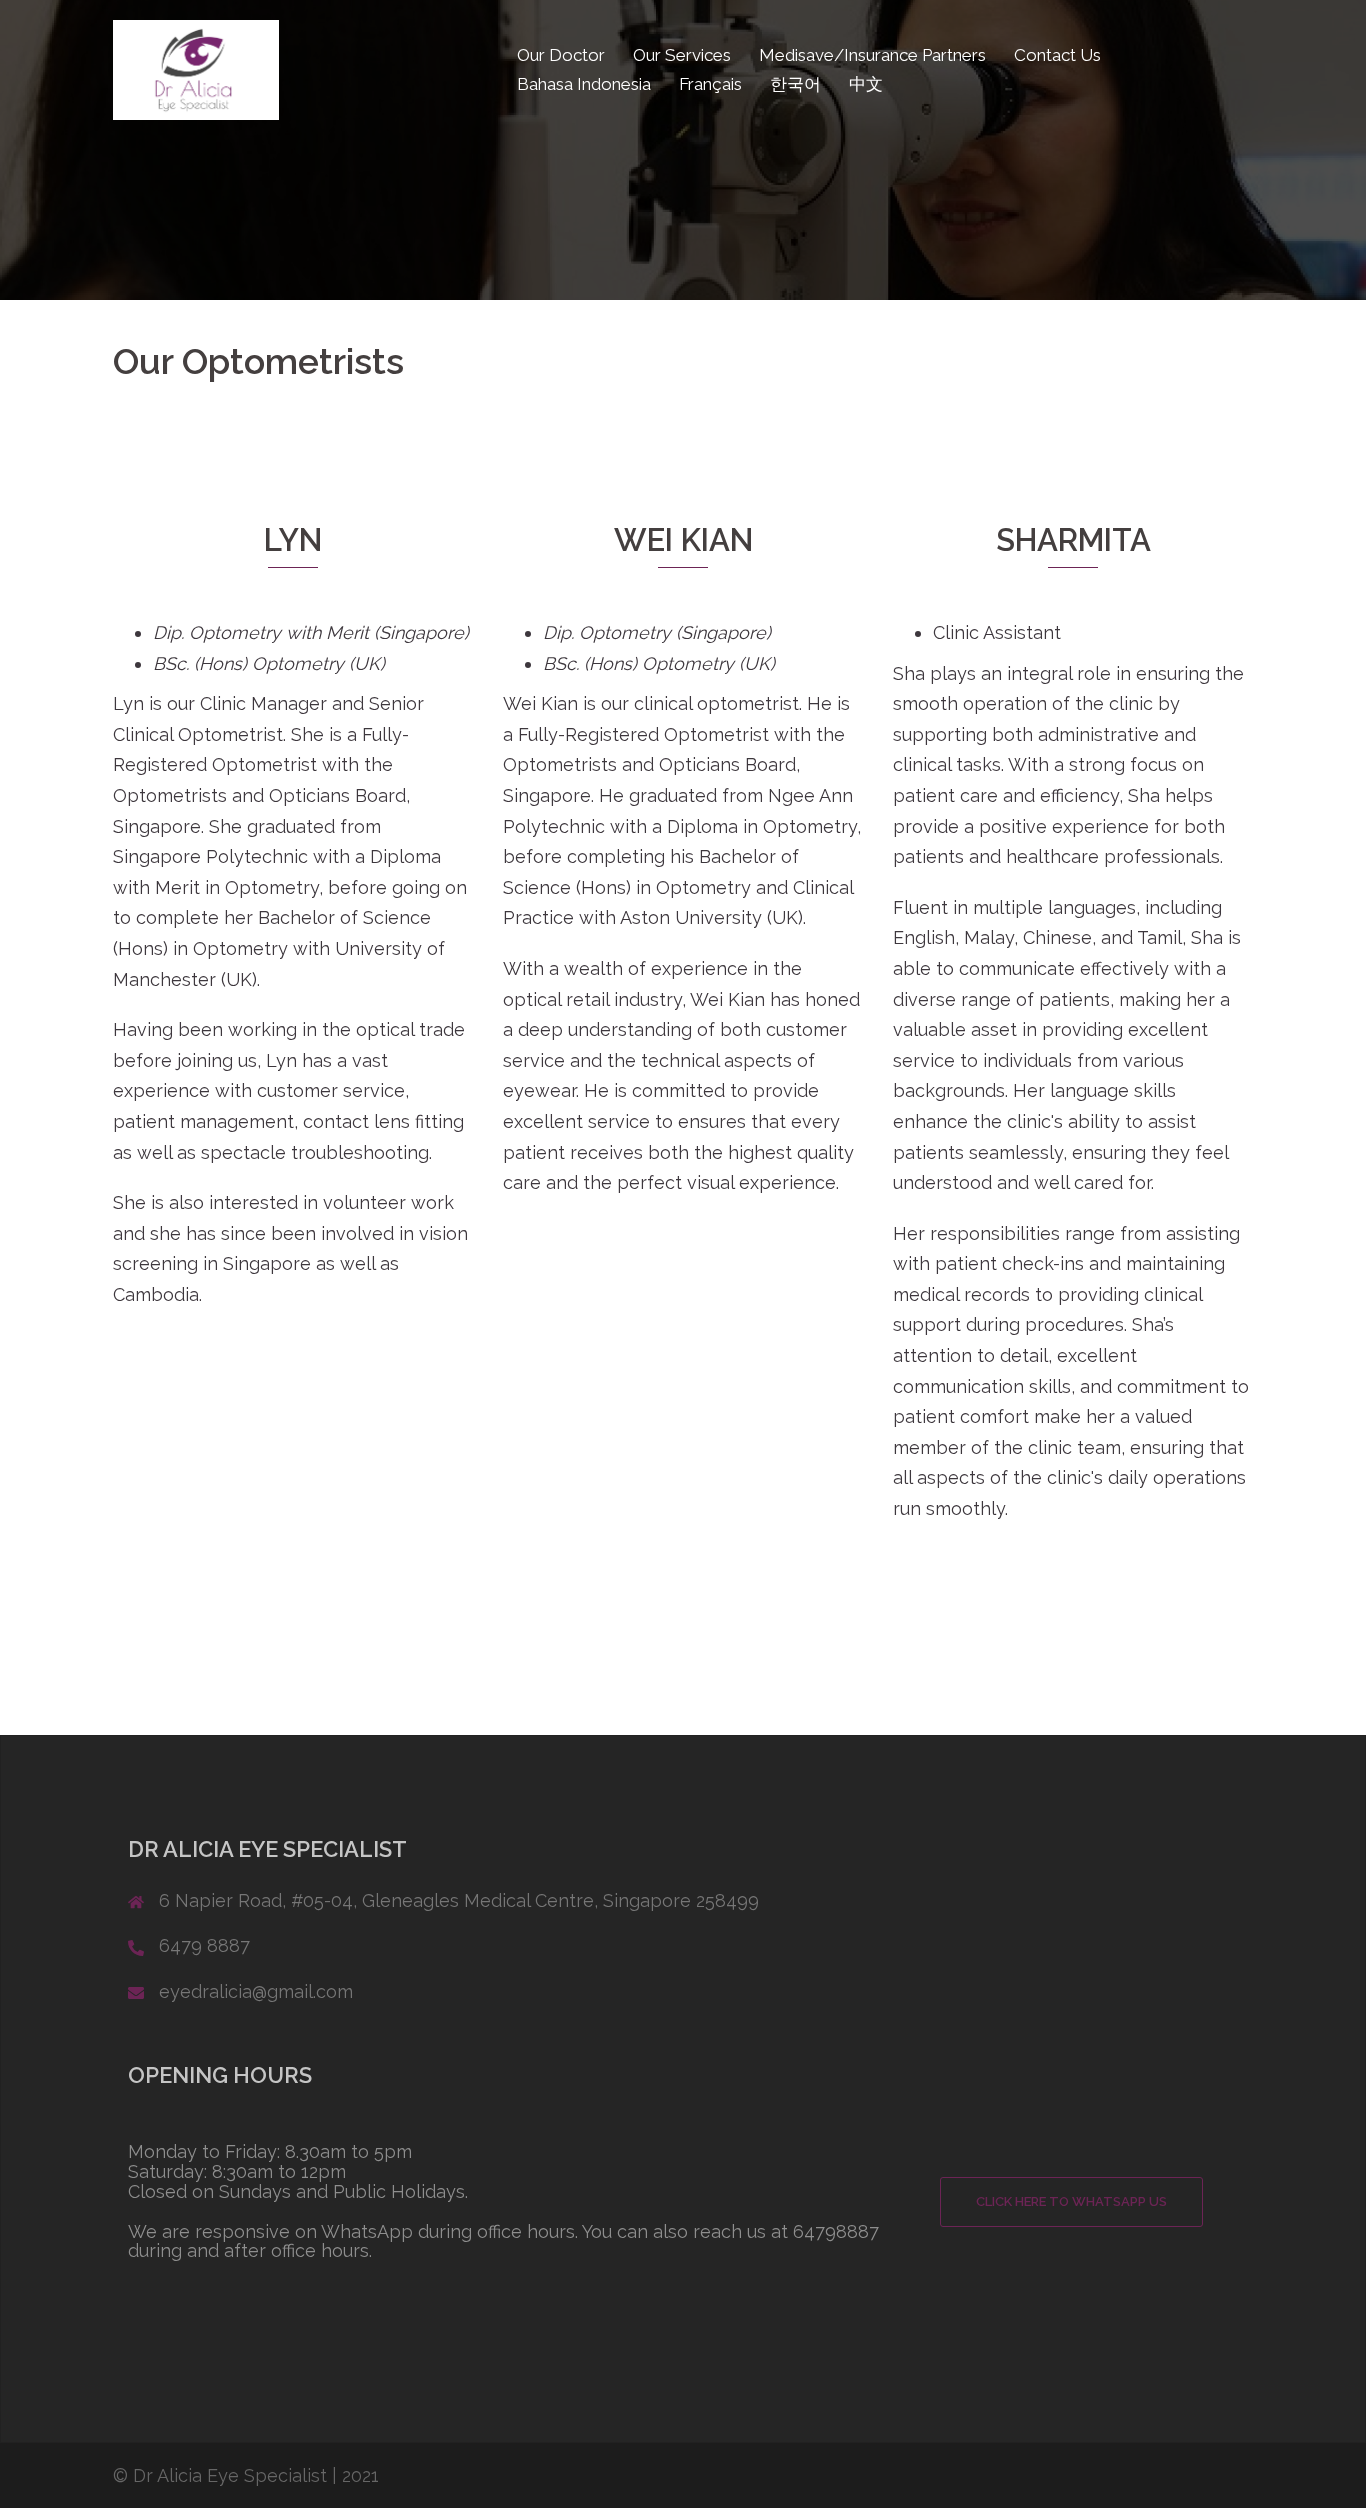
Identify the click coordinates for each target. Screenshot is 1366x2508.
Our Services (682, 55)
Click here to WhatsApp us (1071, 2201)
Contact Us (1057, 55)
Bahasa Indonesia (584, 84)
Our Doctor (561, 55)
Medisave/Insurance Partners (872, 55)
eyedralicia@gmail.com (256, 1991)
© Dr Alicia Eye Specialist (220, 2475)
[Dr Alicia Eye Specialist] (196, 68)
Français (710, 84)
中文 (866, 84)
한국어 (795, 84)
